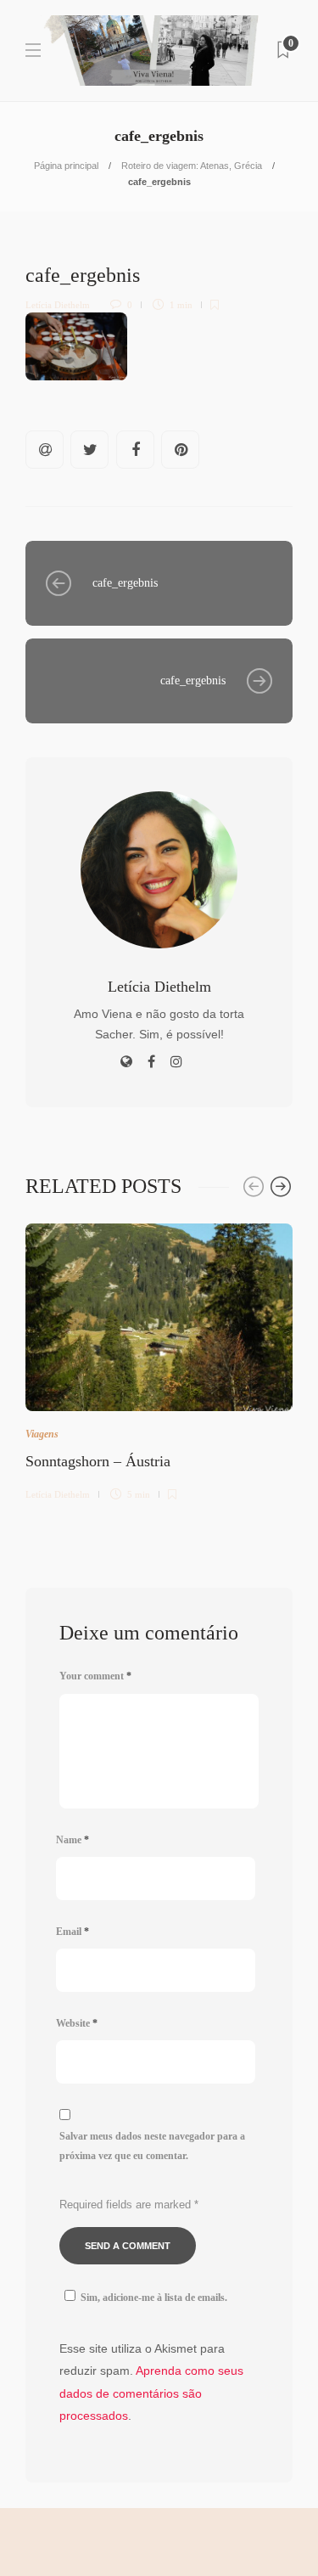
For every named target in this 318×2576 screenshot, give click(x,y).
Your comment (95, 1676)
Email (73, 1932)
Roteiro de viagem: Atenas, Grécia (192, 166)
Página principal (66, 166)
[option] (159, 1359)
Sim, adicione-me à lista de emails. (154, 2298)
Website (77, 2023)
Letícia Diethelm (58, 305)
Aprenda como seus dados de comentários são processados (151, 2393)
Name (73, 1840)
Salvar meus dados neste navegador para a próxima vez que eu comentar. (152, 2146)
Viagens (42, 1434)
